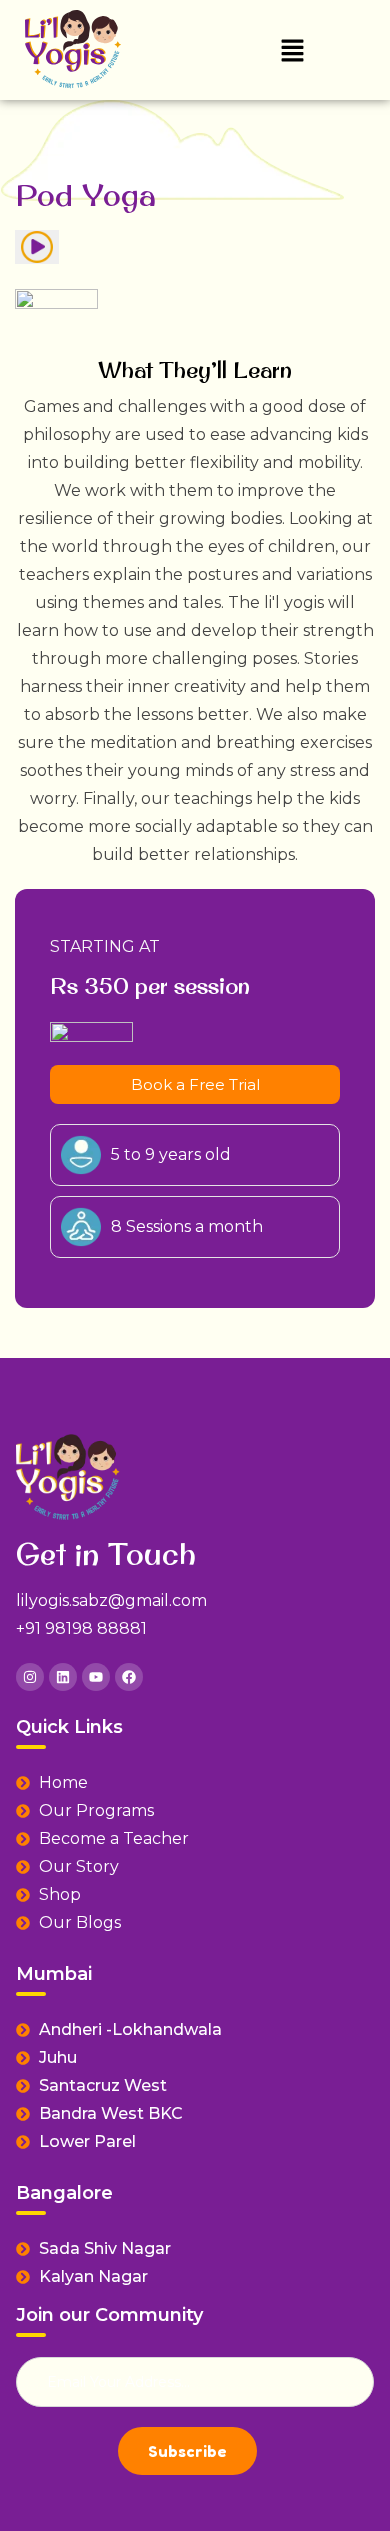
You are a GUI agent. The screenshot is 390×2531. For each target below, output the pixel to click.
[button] (292, 50)
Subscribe (187, 2451)
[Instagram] (30, 1677)
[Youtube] (96, 1677)
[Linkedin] (63, 1677)
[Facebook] (129, 1677)
